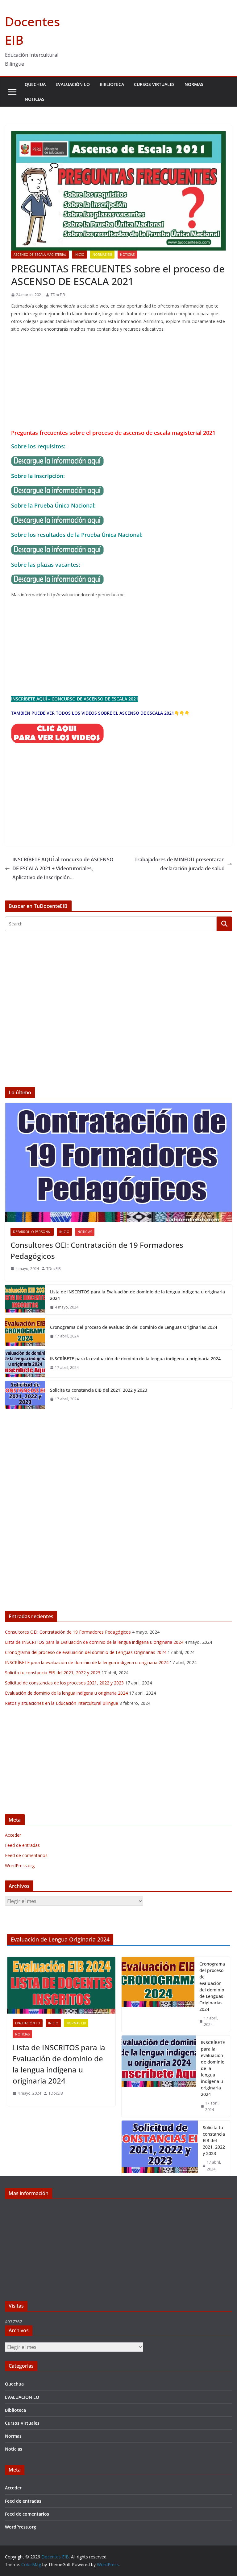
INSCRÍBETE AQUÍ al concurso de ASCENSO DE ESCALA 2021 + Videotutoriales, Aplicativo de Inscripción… (63, 868)
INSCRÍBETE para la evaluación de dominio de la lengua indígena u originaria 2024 (135, 1359)
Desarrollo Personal (32, 1232)
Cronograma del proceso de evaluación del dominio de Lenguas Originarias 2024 (134, 1327)
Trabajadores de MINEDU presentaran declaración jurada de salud (180, 864)
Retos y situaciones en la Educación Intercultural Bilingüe (62, 1703)
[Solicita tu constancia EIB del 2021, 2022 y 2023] (25, 1395)
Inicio (79, 255)
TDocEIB (58, 295)
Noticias (35, 99)
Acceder (13, 1835)
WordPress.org (20, 1866)
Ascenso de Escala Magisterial (40, 255)
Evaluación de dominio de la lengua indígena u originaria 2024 (66, 1693)
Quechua (35, 84)
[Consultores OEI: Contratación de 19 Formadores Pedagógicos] (118, 1163)
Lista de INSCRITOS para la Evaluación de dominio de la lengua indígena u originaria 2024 (137, 1295)
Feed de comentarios (26, 1855)
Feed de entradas (22, 1845)
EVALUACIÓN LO (73, 84)
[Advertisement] (118, 382)
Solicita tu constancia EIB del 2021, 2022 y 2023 (99, 1390)
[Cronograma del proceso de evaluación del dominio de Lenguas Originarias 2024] (25, 1332)
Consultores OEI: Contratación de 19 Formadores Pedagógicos (97, 1250)
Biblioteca (112, 84)
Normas (194, 84)
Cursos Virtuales (154, 84)
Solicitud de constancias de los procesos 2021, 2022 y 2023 (64, 1683)
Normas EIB (102, 255)
